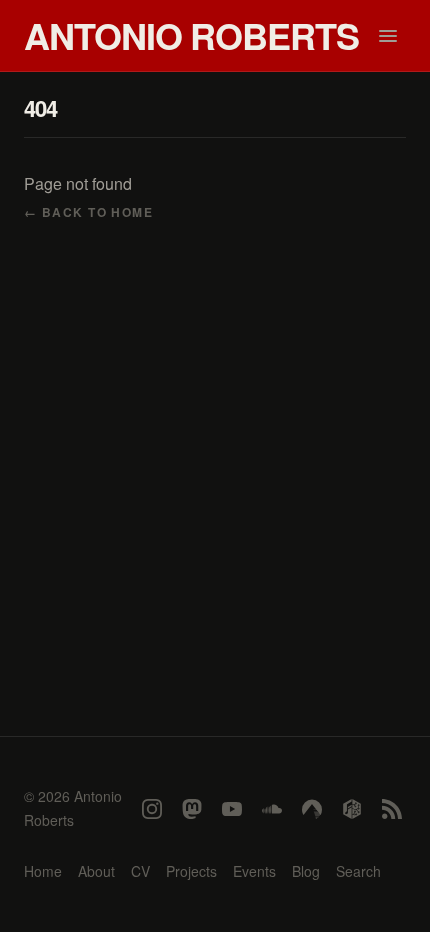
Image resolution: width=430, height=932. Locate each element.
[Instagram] (152, 809)
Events (254, 871)
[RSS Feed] (392, 809)
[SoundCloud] (272, 809)
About (96, 871)
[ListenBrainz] (352, 809)
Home (43, 871)
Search (358, 871)
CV (140, 871)
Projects (191, 871)
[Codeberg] (312, 809)
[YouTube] (232, 809)
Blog (306, 871)
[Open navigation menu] (388, 36)
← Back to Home (88, 212)
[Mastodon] (192, 809)
